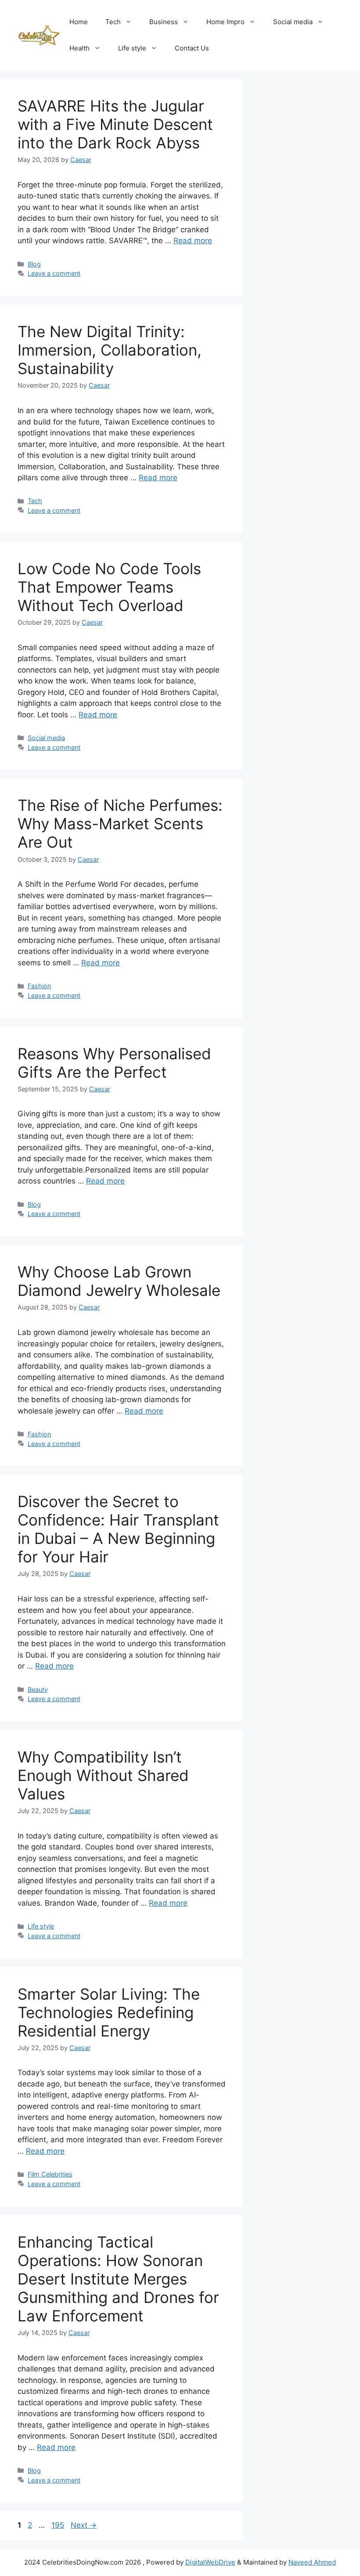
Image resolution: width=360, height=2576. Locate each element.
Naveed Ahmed (312, 2562)
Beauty (38, 1689)
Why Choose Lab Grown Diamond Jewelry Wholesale (119, 1281)
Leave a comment (54, 273)
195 (59, 2525)
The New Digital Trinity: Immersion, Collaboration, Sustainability (110, 350)
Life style (132, 48)
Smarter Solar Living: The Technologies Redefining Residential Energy (109, 2012)
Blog (34, 264)
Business (164, 22)
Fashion (39, 986)
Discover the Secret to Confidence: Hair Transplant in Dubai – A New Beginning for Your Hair (118, 1529)
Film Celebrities (50, 2174)
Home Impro (225, 22)
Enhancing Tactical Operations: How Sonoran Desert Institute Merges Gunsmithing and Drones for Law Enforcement (118, 2279)
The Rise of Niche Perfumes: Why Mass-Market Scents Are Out (120, 824)
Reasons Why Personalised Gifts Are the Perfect (114, 1063)
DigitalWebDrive (210, 2562)
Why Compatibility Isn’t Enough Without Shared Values (103, 1775)
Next (84, 2525)
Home (79, 22)
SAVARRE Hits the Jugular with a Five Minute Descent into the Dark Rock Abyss (115, 124)
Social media (293, 22)
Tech (113, 22)
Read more (193, 241)
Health (79, 48)
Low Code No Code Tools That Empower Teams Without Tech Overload (109, 587)
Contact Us (192, 48)
